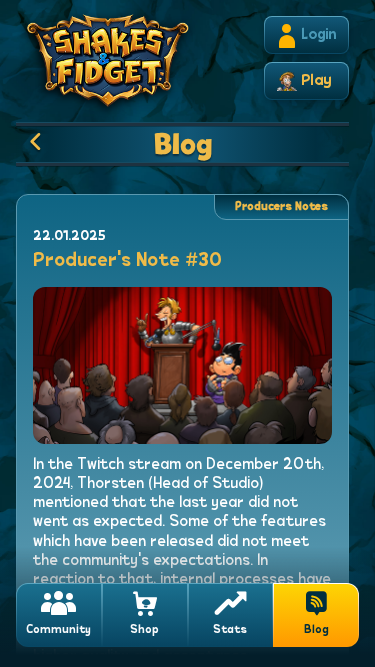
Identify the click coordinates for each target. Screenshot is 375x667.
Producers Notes (281, 207)
